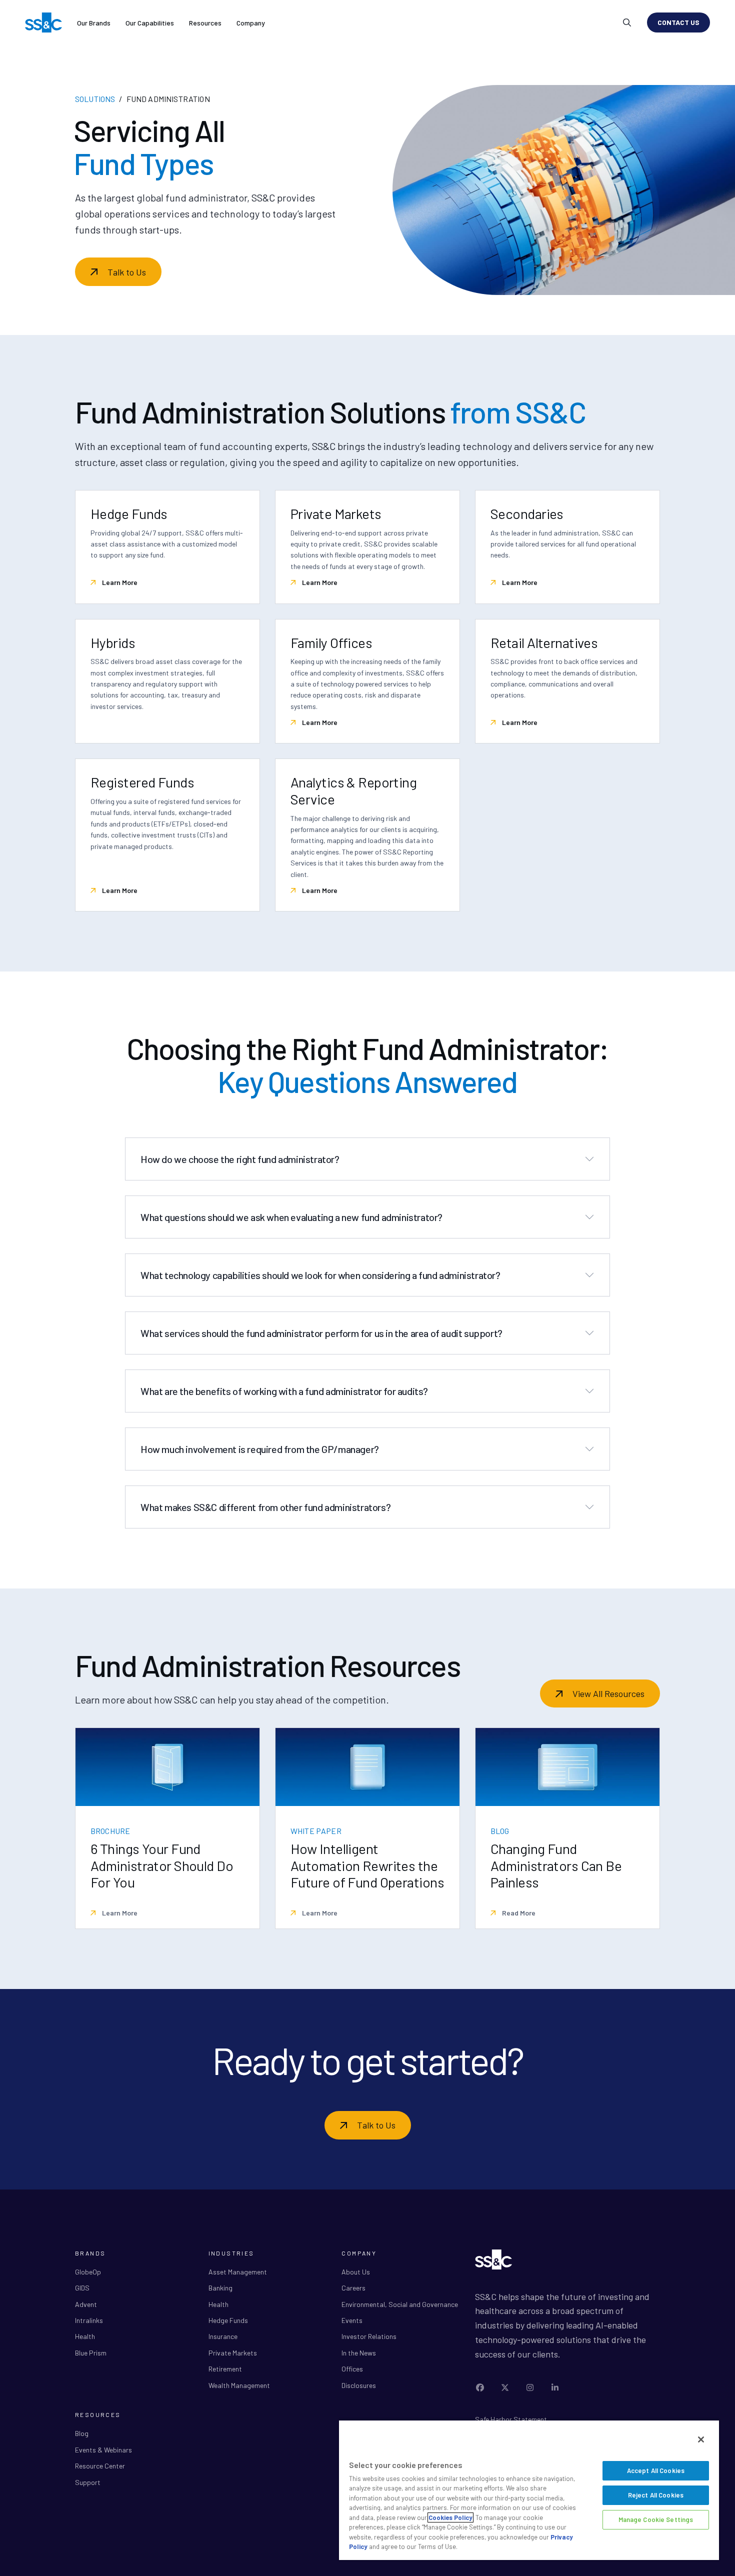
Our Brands (94, 23)
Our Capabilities (150, 23)
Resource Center (100, 2466)
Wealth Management (239, 2385)
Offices (352, 2369)
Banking (220, 2288)
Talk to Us (127, 272)
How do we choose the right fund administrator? (240, 1159)
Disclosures (359, 2385)
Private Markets (233, 2353)
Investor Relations (369, 2336)
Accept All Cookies (656, 2470)
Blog (82, 2433)
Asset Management (238, 2272)
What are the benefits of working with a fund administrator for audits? (284, 1391)
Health (85, 2336)
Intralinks (89, 2320)
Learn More (119, 582)
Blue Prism (91, 2353)
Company (251, 23)
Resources (205, 23)
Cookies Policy (450, 2517)
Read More (518, 1913)
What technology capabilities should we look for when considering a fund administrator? (320, 1275)
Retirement (225, 2369)
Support (88, 2482)
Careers (353, 2288)
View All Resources (608, 1693)
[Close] (701, 2439)
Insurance (223, 2336)
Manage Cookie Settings (656, 2519)
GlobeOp (88, 2272)
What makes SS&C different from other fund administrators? (265, 1507)
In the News (359, 2353)
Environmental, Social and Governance (400, 2304)
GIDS (82, 2288)
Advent (86, 2304)
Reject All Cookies (656, 2495)
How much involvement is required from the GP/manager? (260, 1449)
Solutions (95, 99)
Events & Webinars (103, 2450)
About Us (356, 2272)
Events (352, 2320)
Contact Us (678, 22)
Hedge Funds (228, 2320)
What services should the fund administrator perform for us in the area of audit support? (321, 1333)
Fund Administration (168, 99)
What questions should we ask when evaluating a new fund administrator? (291, 1217)
